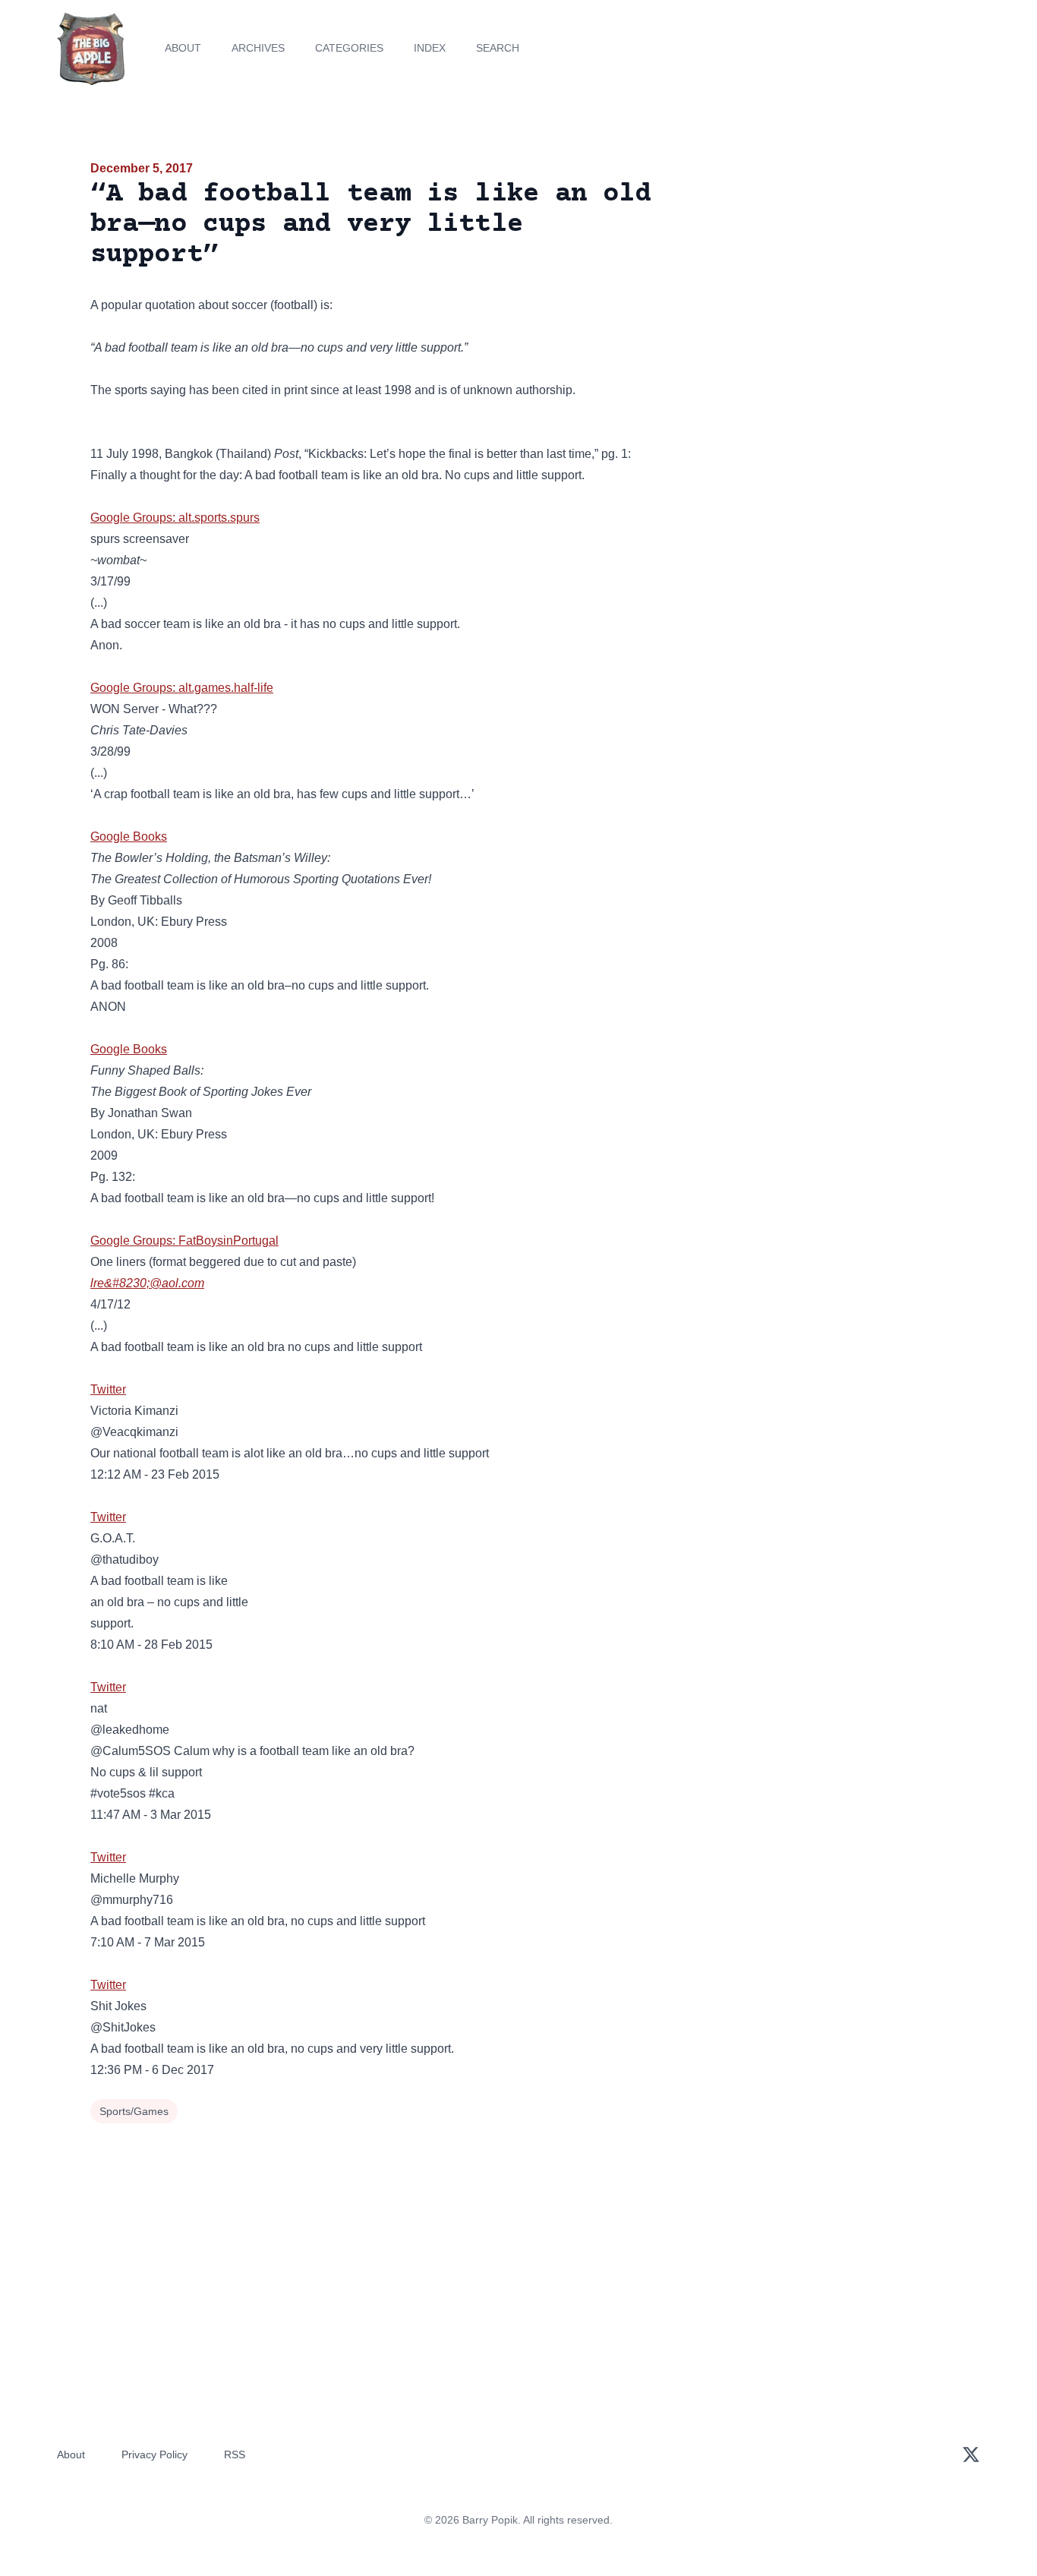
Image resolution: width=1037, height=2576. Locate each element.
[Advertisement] (810, 276)
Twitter (108, 1389)
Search (498, 48)
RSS (235, 2454)
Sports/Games (134, 2111)
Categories (349, 48)
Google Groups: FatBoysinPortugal (184, 1241)
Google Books (129, 837)
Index (430, 48)
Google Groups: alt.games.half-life (182, 688)
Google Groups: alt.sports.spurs (175, 518)
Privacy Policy (154, 2454)
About (183, 48)
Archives (258, 48)
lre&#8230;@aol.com (147, 1283)
